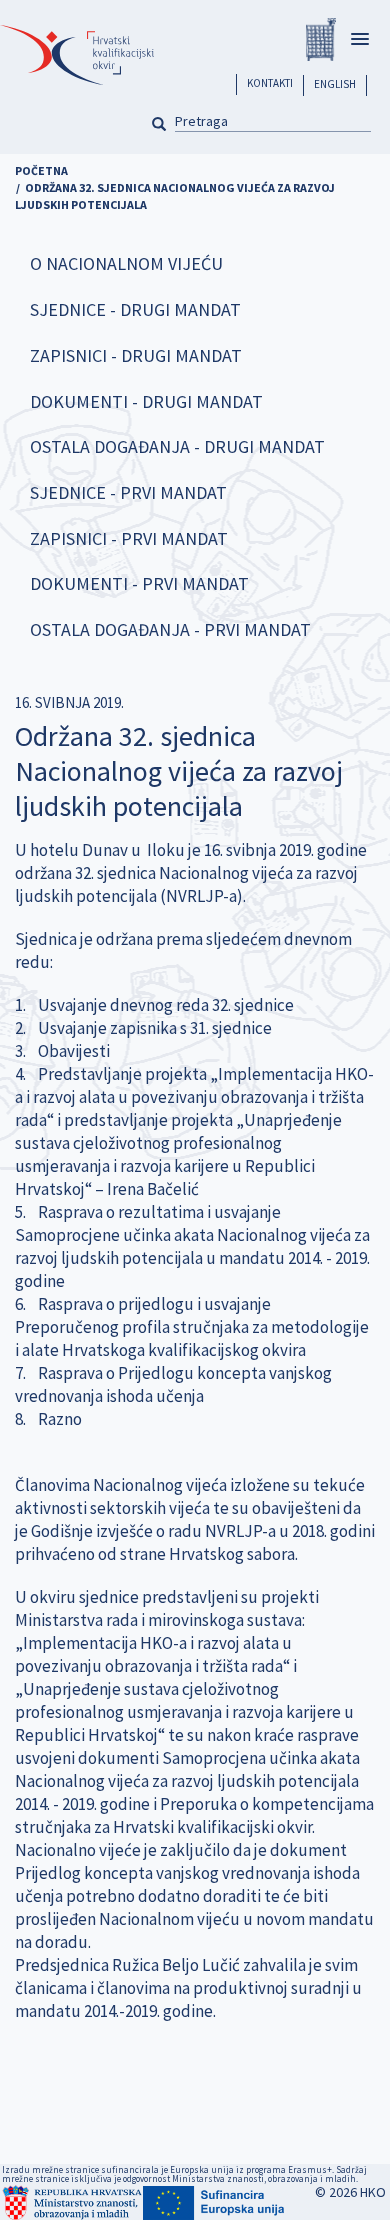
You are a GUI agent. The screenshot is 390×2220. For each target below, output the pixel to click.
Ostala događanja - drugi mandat (177, 446)
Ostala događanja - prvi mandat (170, 629)
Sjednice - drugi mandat (135, 309)
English (335, 84)
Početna (41, 170)
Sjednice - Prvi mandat (128, 492)
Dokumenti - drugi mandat (146, 401)
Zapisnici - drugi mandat (136, 355)
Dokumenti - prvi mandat (139, 583)
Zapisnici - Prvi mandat (129, 538)
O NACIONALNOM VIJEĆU (126, 263)
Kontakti (270, 83)
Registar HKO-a (321, 39)
